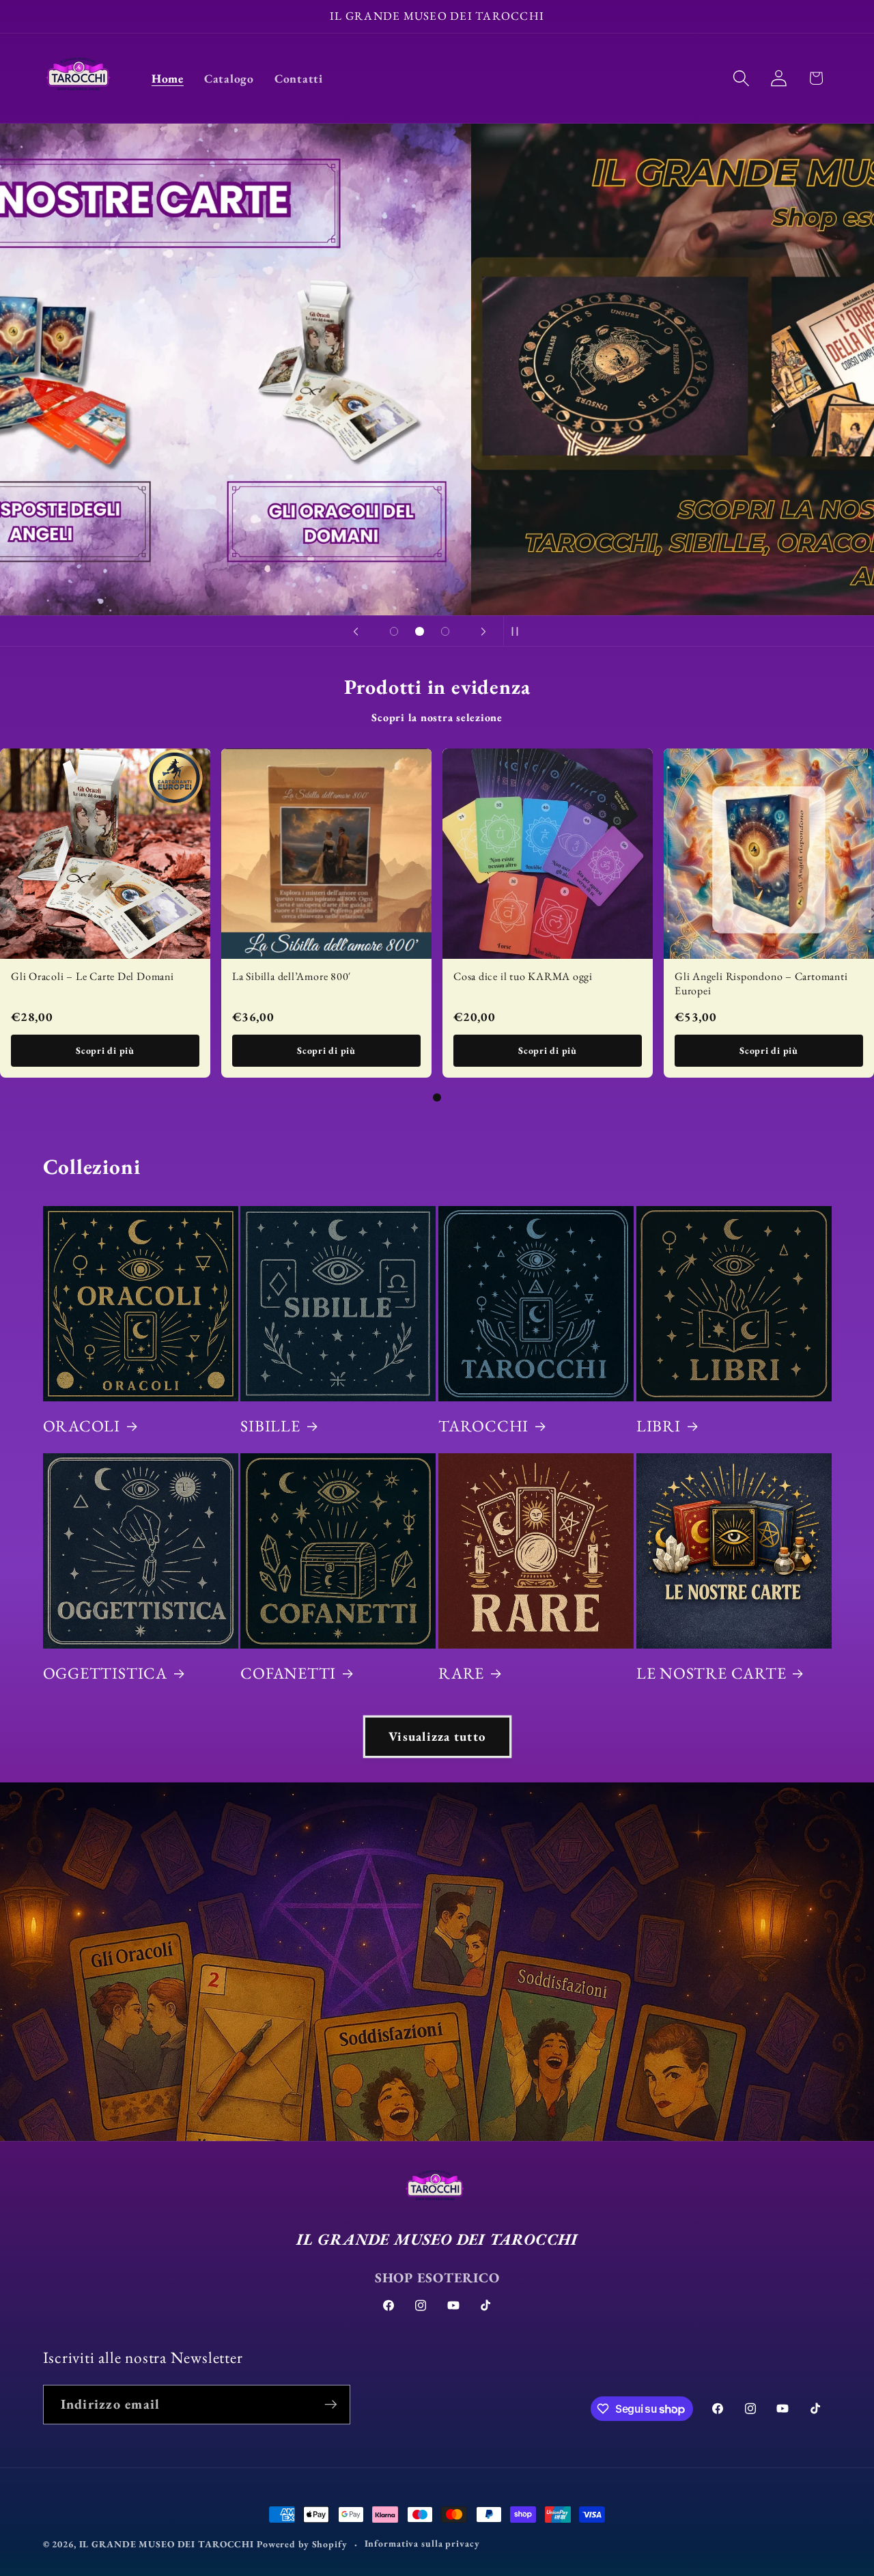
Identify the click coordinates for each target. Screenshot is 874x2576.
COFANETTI (288, 1673)
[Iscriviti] (331, 2405)
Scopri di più (105, 1050)
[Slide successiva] (483, 631)
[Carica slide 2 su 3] (420, 632)
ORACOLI (82, 1426)
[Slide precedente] (356, 631)
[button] (741, 78)
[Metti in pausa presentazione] (518, 631)
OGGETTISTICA (105, 1673)
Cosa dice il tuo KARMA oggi (523, 976)
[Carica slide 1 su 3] (394, 632)
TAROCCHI (483, 1426)
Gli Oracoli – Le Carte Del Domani (93, 976)
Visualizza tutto (437, 1736)
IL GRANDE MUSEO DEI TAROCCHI (168, 2544)
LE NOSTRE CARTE (711, 1673)
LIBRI (659, 1426)
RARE (461, 1673)
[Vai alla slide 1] (437, 1097)
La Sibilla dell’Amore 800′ (292, 976)
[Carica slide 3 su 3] (445, 632)
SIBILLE (270, 1426)
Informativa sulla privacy (422, 2543)
